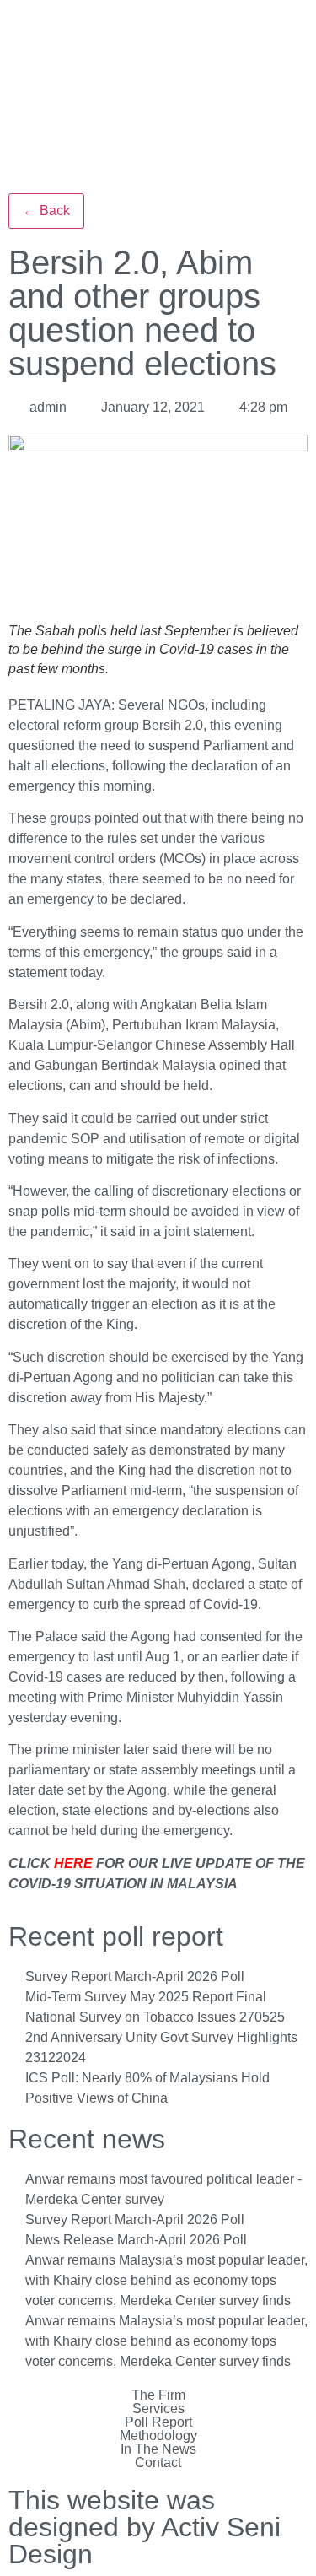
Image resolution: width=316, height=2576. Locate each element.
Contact (158, 2463)
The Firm (158, 2395)
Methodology (158, 2436)
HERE (73, 1863)
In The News (158, 2449)
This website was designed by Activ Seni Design (145, 2527)
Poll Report (158, 2422)
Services (158, 2409)
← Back (46, 211)
